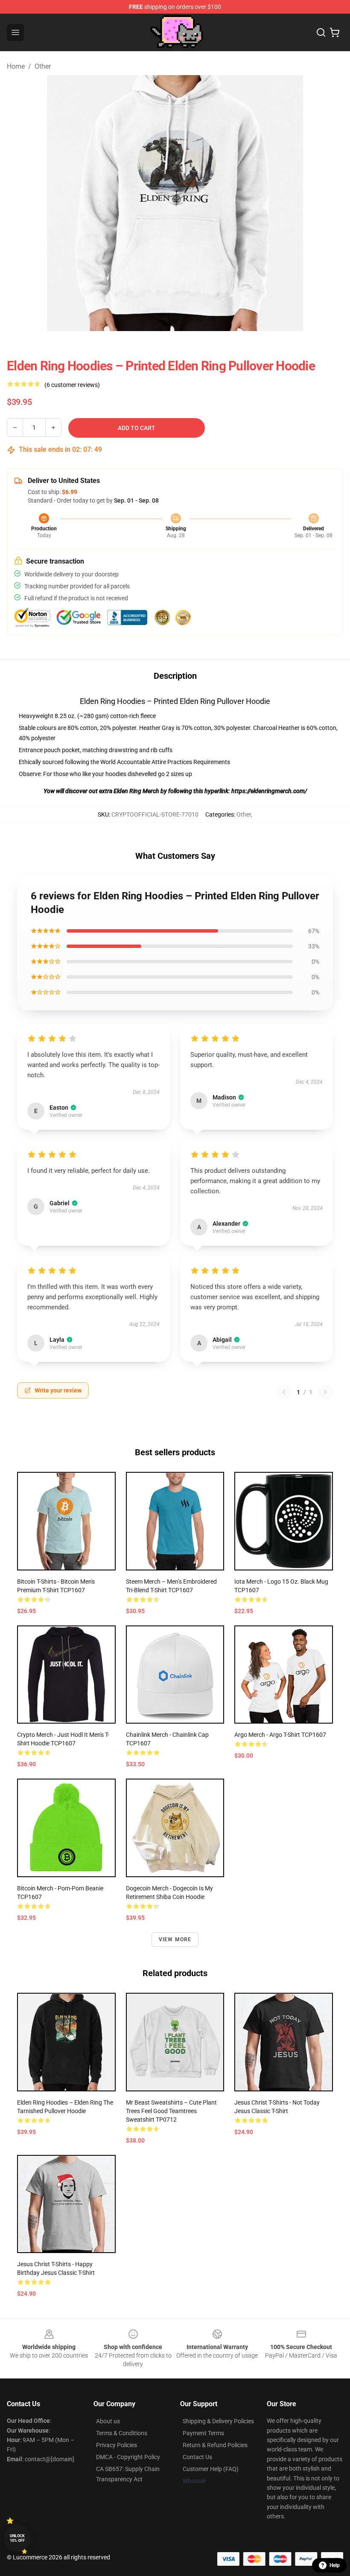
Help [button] (335, 2565)
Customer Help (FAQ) (211, 2469)
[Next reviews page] (325, 1392)
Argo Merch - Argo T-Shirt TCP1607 (280, 1735)
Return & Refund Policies (215, 2445)
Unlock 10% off (17, 2538)
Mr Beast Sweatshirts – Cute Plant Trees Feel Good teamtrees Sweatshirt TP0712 (171, 2111)
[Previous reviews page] (284, 1392)
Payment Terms (203, 2433)
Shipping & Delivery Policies (218, 2421)
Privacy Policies (117, 2445)
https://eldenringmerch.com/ (269, 791)
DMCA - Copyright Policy (128, 2457)
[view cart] (335, 32)
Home (16, 66)
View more (175, 1939)
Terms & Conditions (122, 2433)
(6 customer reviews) (72, 385)
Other (43, 66)
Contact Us (197, 2457)
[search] (321, 32)
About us (108, 2421)
